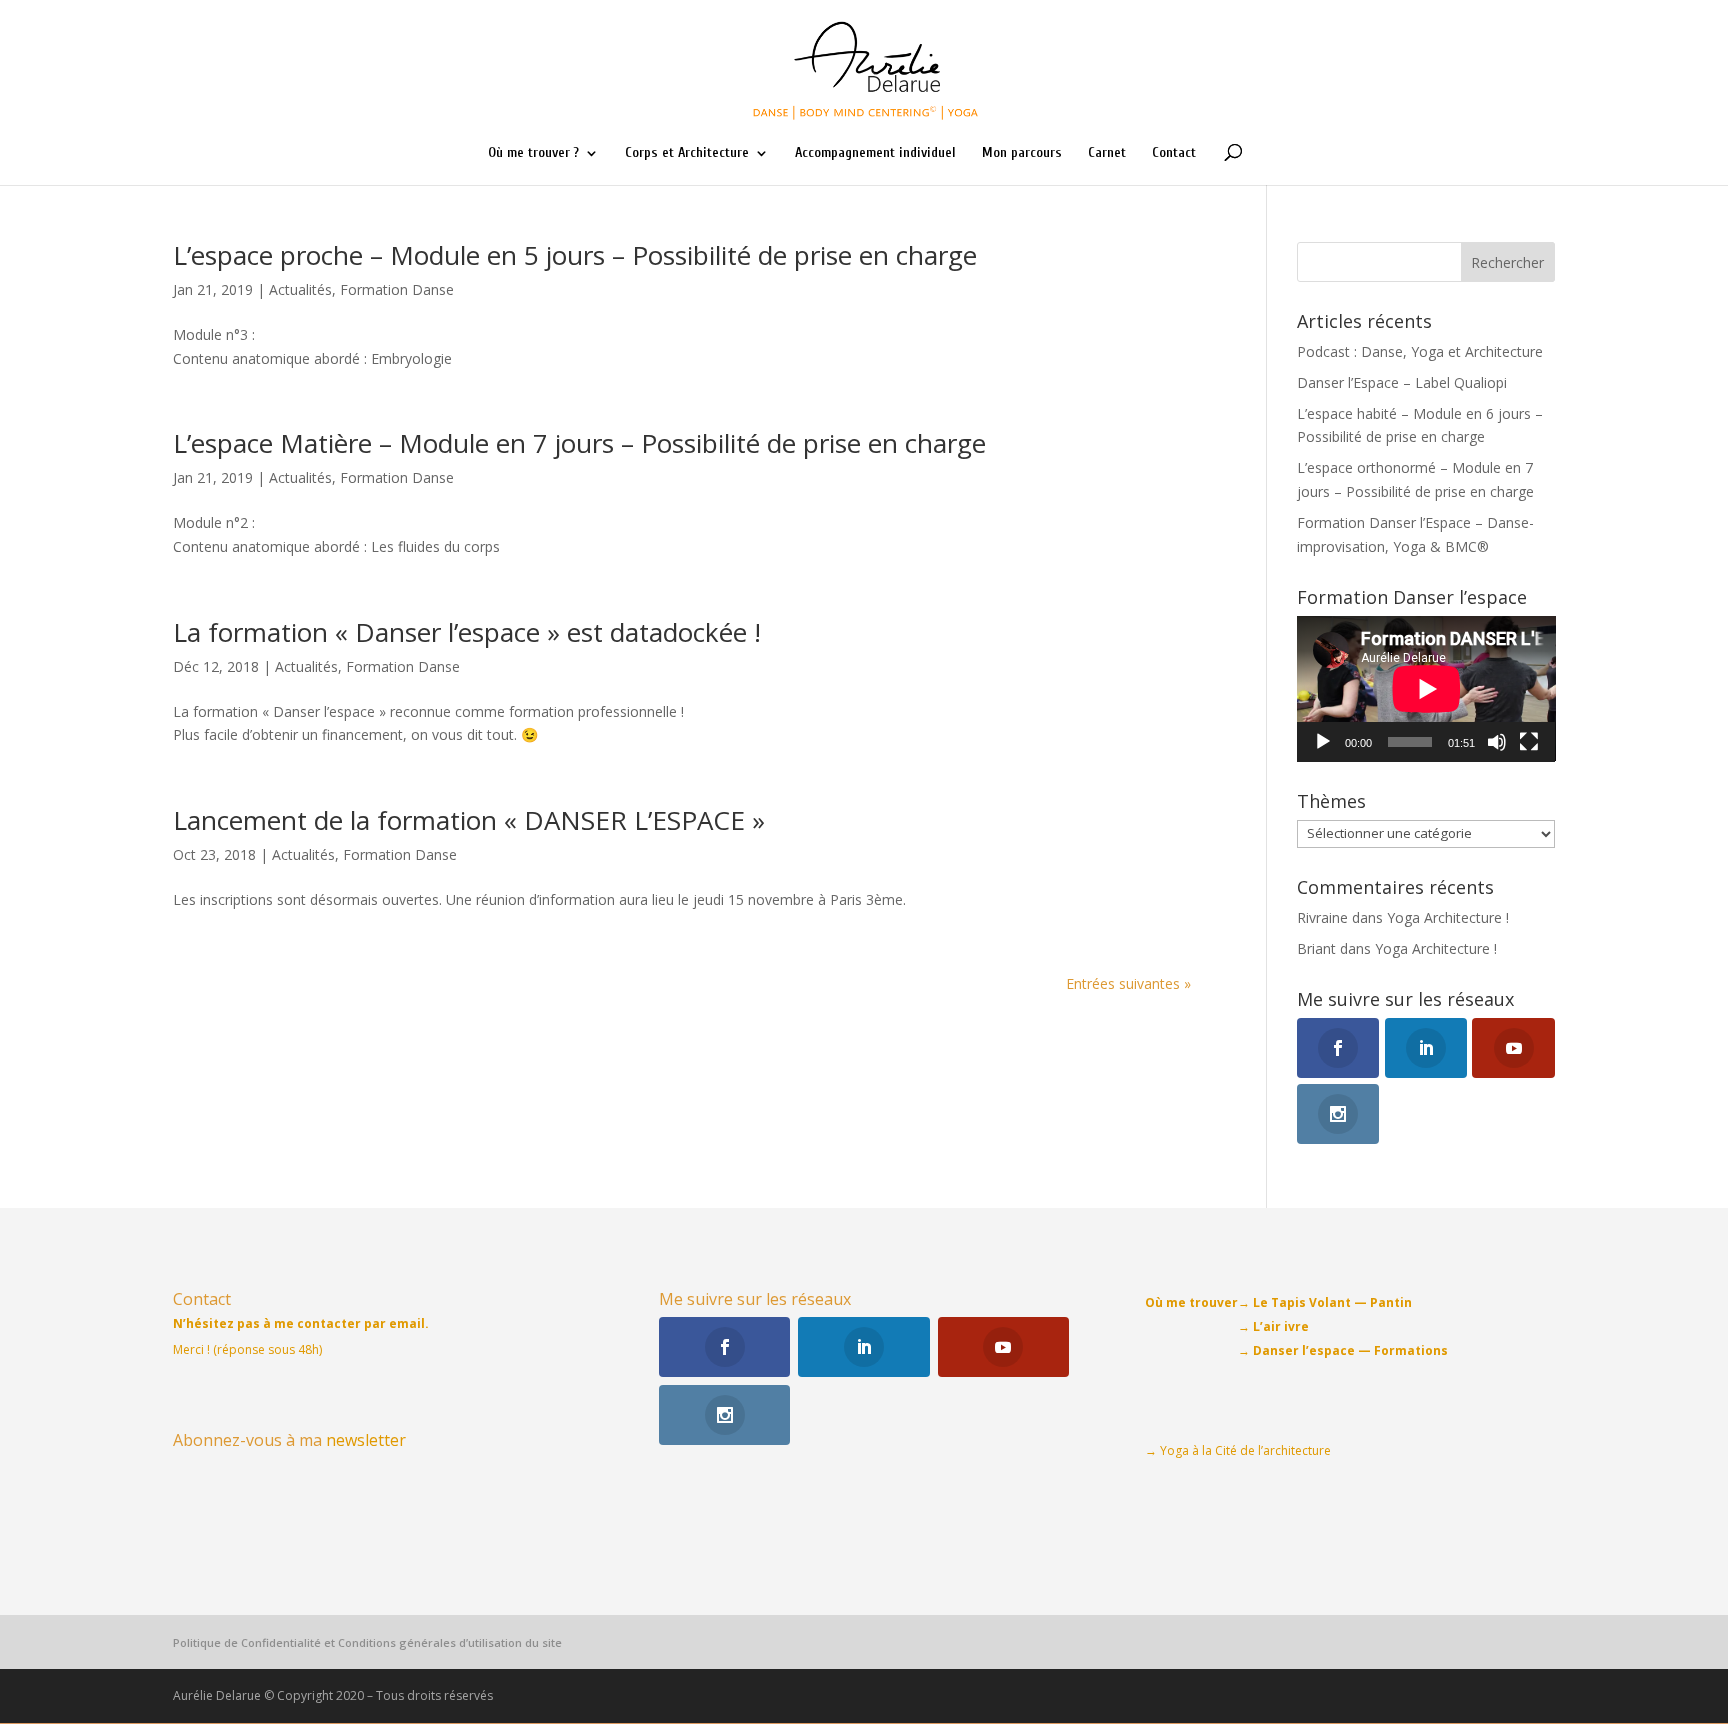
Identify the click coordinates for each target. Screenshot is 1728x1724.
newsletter (366, 1440)
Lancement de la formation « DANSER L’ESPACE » (469, 820)
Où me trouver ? (533, 153)
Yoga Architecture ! (1448, 917)
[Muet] (1497, 742)
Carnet (1107, 153)
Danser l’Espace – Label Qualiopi (1402, 382)
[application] (1426, 688)
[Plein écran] (1529, 742)
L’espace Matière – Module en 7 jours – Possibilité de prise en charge (579, 443)
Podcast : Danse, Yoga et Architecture (1420, 351)
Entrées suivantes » (1128, 983)
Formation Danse (397, 289)
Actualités (300, 289)
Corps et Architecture (687, 153)
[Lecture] (1323, 742)
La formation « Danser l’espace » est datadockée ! (467, 632)
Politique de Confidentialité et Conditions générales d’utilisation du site (367, 1642)
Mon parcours (1022, 153)
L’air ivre (1281, 1326)
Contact (1174, 153)
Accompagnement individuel (875, 153)
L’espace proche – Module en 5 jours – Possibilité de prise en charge (575, 255)
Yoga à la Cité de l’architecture (1245, 1450)
